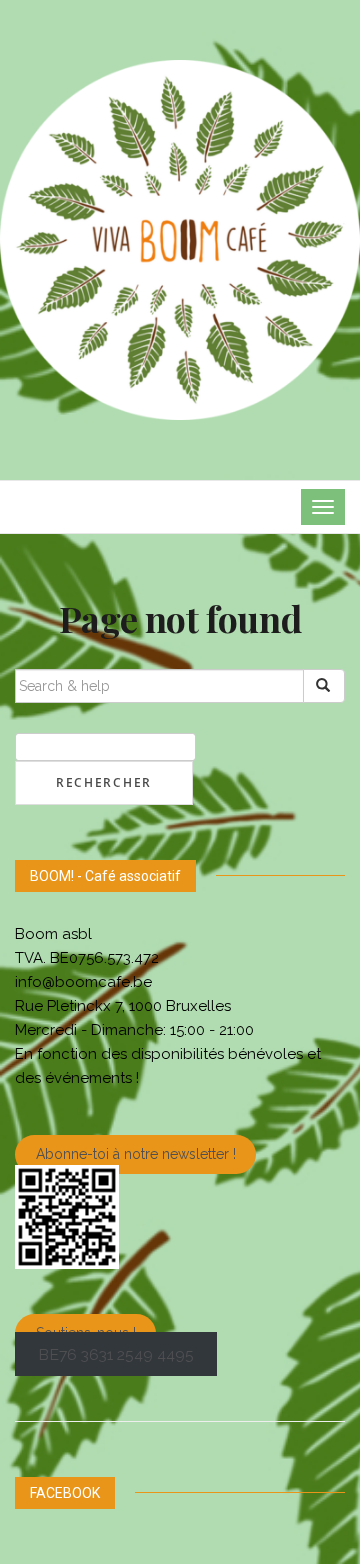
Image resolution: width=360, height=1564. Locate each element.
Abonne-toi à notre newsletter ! (136, 1155)
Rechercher (104, 782)
